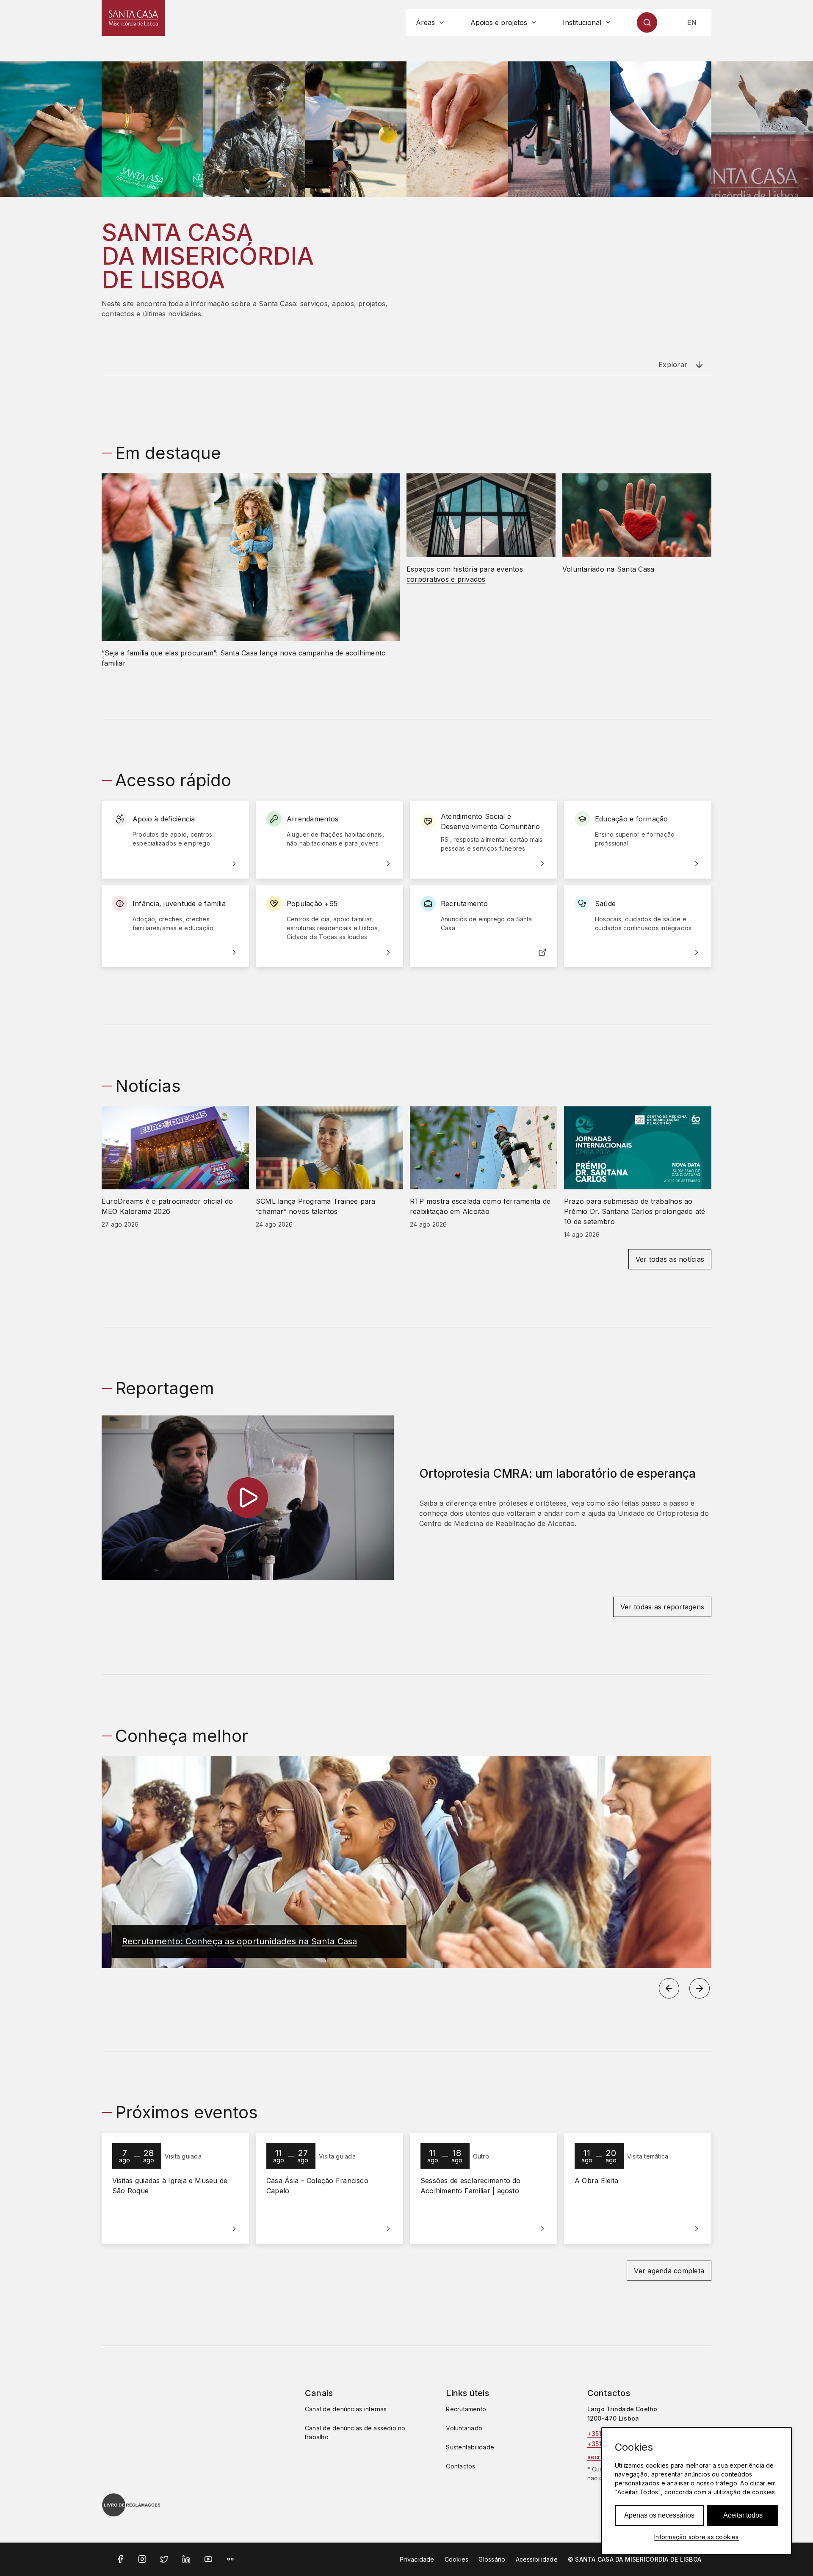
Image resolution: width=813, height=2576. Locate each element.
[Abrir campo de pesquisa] (647, 22)
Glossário (492, 2559)
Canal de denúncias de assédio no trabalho (355, 2432)
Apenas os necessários (659, 2515)
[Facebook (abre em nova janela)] (120, 2559)
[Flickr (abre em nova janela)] (230, 2559)
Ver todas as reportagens (662, 1607)
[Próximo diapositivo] (700, 1988)
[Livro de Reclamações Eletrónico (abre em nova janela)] (131, 2505)
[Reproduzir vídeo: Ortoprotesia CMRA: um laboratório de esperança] (248, 1498)
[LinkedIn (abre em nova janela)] (186, 2559)
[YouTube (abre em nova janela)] (208, 2559)
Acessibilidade (537, 2559)
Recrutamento (466, 2409)
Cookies (457, 2559)
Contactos (460, 2466)
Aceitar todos (743, 2515)
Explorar (673, 365)
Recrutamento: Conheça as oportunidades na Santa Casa (239, 1941)
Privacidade (417, 2559)
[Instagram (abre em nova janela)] (142, 2559)
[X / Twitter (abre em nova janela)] (164, 2559)
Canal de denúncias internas (346, 2409)
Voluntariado (464, 2428)
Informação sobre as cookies (696, 2537)
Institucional (582, 22)
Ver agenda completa (669, 2271)
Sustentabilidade (470, 2447)
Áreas (425, 22)
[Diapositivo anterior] (669, 1988)
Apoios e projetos (499, 22)
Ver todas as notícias (670, 1259)
